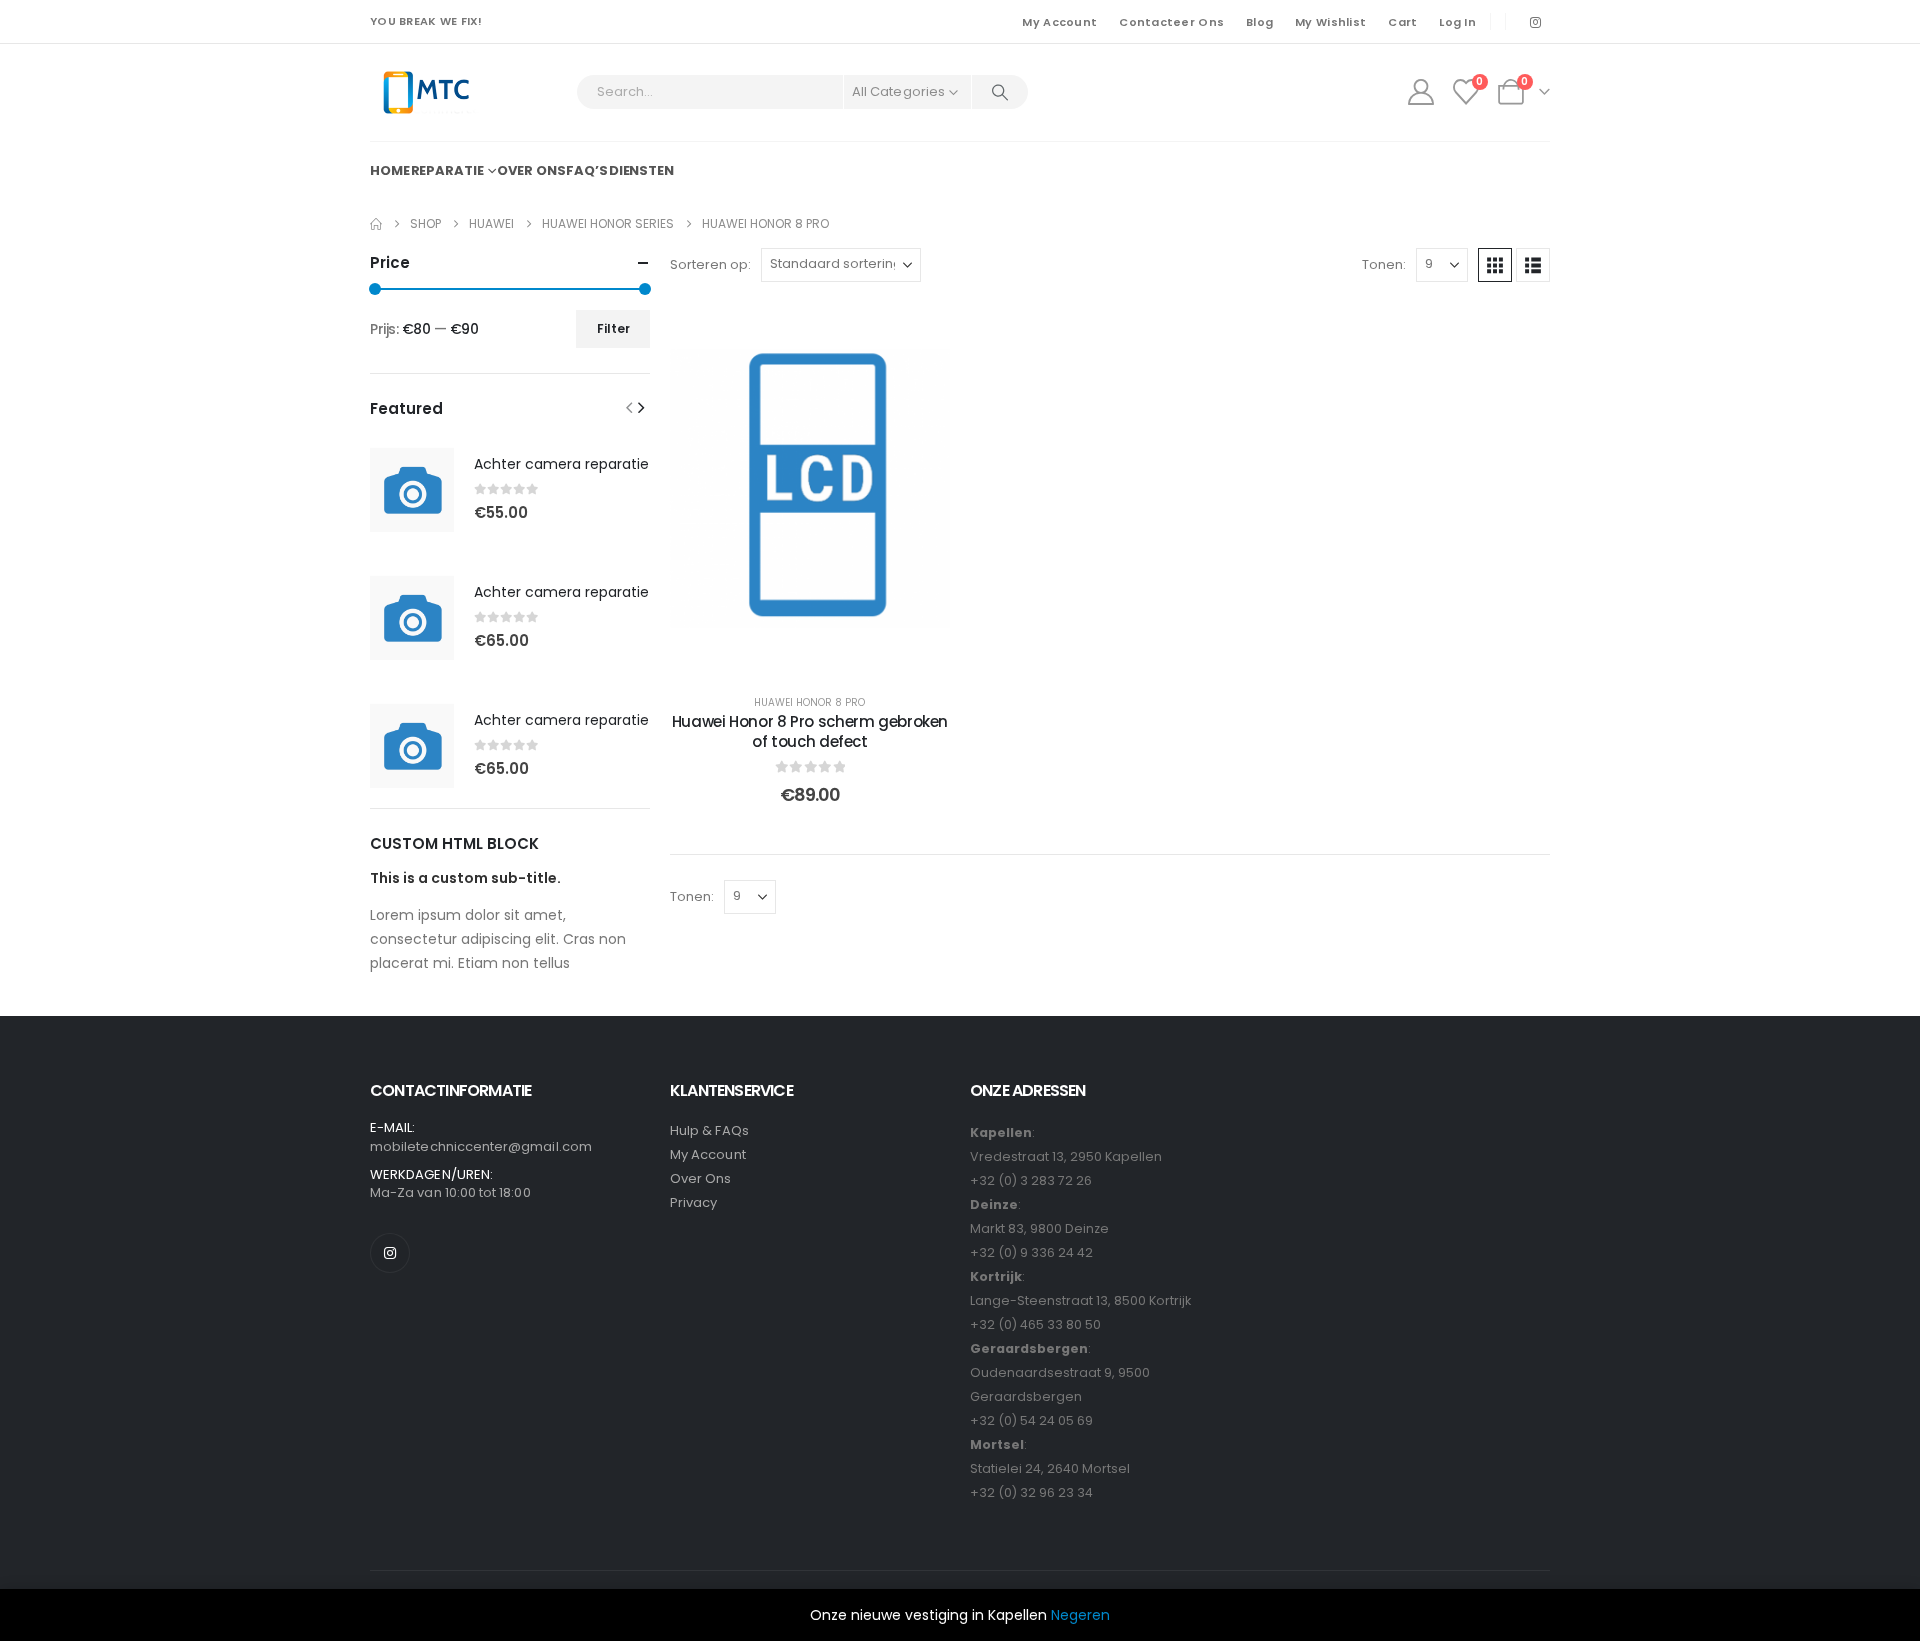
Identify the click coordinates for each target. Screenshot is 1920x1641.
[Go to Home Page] (376, 224)
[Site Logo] (425, 92)
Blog (1259, 22)
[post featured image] (412, 490)
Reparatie (447, 170)
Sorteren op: (710, 264)
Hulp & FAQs (709, 1130)
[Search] (1000, 92)
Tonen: (1384, 264)
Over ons (531, 170)
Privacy (693, 1202)
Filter (613, 328)
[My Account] (1420, 92)
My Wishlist (1330, 22)
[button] (1495, 265)
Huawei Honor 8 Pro (809, 702)
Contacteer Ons (1171, 22)
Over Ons (701, 1178)
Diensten (641, 170)
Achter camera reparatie (561, 464)
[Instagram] (1535, 22)
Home (390, 170)
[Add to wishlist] (920, 332)
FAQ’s (586, 170)
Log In (1457, 22)
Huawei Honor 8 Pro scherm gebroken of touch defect (810, 731)
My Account (1059, 22)
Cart (1402, 22)
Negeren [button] (1080, 1615)
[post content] (810, 488)
